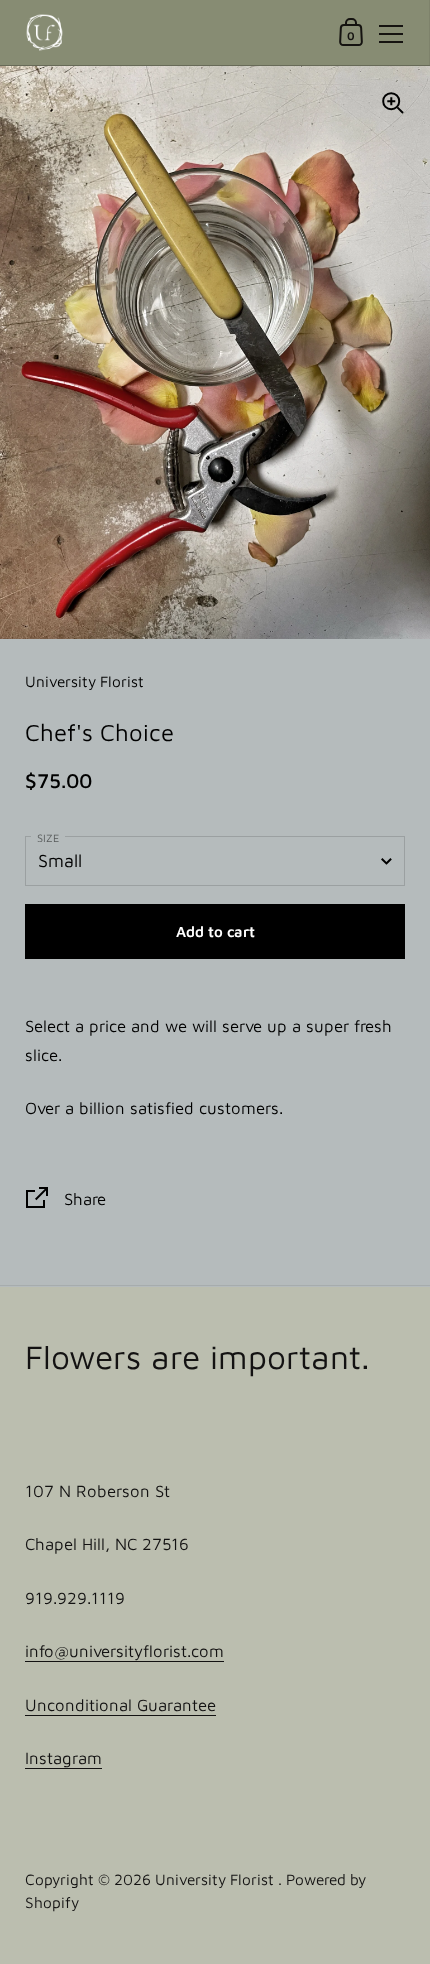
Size (48, 837)
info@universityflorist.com (124, 1651)
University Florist (216, 1879)
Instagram (63, 1758)
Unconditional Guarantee (120, 1705)
